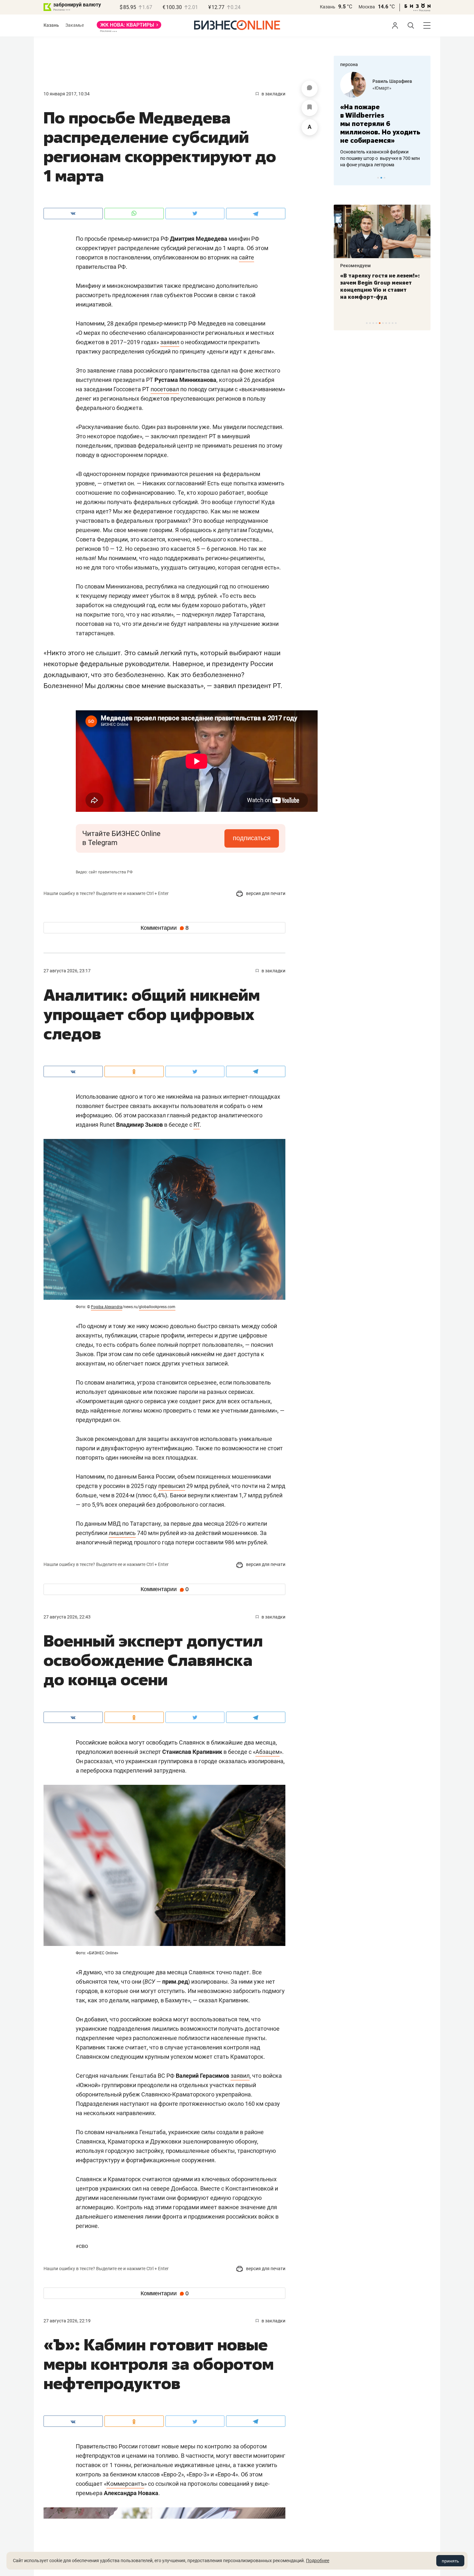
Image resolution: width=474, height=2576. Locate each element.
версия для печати (265, 893)
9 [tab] (393, 323)
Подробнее (318, 2561)
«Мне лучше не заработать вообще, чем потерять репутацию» (380, 119)
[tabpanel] (382, 116)
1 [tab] (378, 178)
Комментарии (165, 928)
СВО (82, 2246)
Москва (367, 7)
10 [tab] (396, 323)
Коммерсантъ (125, 2484)
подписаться (252, 838)
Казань (328, 7)
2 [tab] (381, 178)
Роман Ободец (388, 81)
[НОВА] (129, 27)
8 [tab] (389, 323)
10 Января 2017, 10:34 (67, 94)
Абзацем (267, 1752)
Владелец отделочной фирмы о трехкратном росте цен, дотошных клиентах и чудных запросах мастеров (381, 150)
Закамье (75, 25)
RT (197, 1125)
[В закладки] (310, 108)
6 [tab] (383, 323)
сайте (247, 257)
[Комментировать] (310, 89)
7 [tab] (386, 323)
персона (349, 64)
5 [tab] (380, 323)
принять (450, 2561)
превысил (172, 1486)
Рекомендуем (355, 266)
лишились (122, 1533)
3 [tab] (385, 178)
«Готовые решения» (393, 88)
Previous (343, 178)
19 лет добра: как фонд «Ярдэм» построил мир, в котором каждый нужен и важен (375, 286)
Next (423, 178)
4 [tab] (376, 323)
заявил (170, 342)
